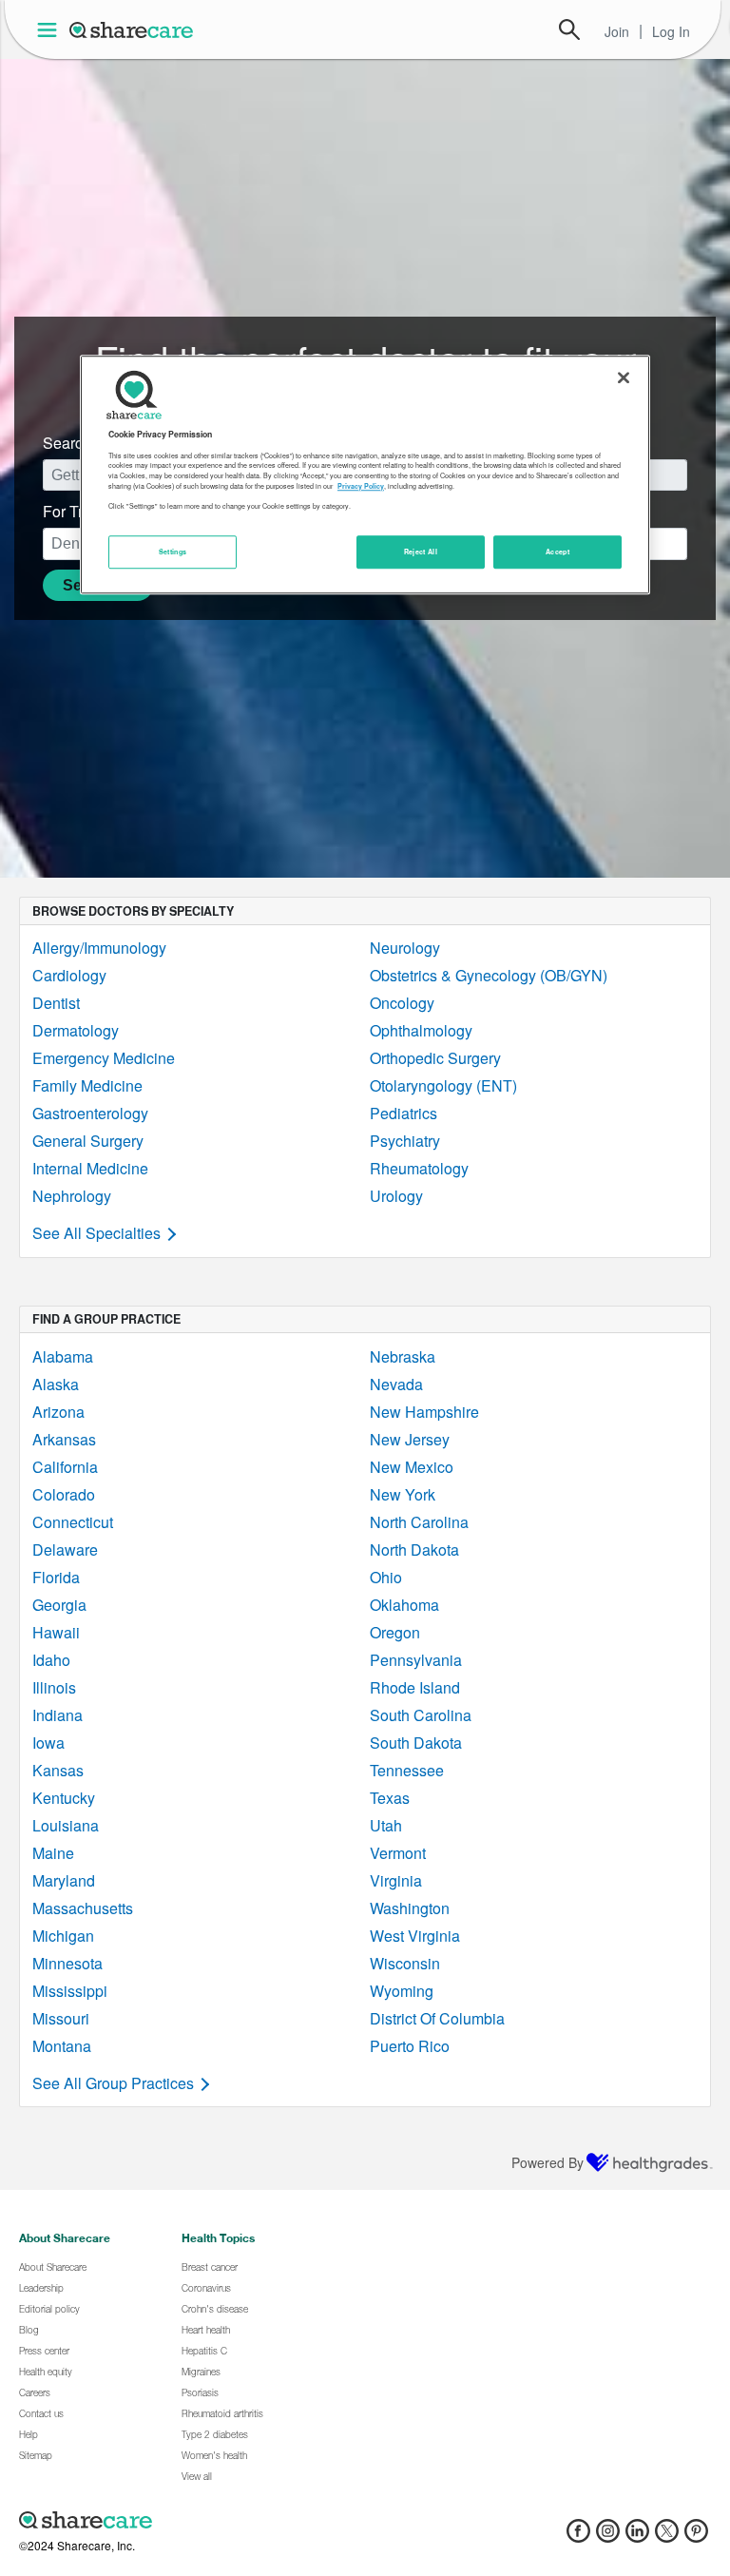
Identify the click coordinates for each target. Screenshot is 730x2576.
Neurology (405, 948)
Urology (396, 1196)
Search (569, 29)
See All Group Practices (113, 2083)
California (65, 1467)
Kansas (58, 1770)
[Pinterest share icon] (696, 2537)
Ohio (386, 1577)
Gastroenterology (90, 1113)
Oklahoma (404, 1605)
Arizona (58, 1412)
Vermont (398, 1853)
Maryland (64, 1880)
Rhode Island (415, 1687)
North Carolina (419, 1522)
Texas (390, 1798)
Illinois (54, 1687)
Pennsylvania (416, 1660)
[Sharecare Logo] (132, 29)
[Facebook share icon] (578, 2537)
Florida (56, 1577)
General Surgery (88, 1141)
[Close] (624, 378)
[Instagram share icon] (608, 2537)
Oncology (402, 1003)
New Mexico (412, 1467)
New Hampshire (424, 1412)
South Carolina (421, 1715)
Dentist (56, 1003)
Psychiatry (405, 1141)
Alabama (63, 1356)
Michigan (63, 1936)
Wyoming (402, 1991)
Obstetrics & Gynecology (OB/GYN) (489, 975)
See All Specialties (96, 1233)
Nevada (396, 1384)
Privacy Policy (361, 486)
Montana (62, 2046)
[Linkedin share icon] (637, 2537)
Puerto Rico (410, 2046)
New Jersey (410, 1439)
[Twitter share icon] (667, 2537)
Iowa (48, 1743)
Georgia (59, 1605)
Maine (53, 1853)
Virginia (396, 1880)
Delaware (65, 1549)
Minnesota (67, 1963)
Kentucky (64, 1798)
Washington (410, 1908)
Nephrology (72, 1196)
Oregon (395, 1632)
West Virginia (415, 1936)
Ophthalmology (421, 1030)
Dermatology (76, 1030)
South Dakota (416, 1743)
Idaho (51, 1660)
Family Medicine (87, 1085)
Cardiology (69, 975)
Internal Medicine (90, 1168)
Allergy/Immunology (99, 948)
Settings (173, 552)
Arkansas (64, 1439)
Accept (557, 552)
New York (403, 1494)
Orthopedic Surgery (435, 1058)
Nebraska (403, 1356)
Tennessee (407, 1770)
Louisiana (66, 1825)
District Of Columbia (437, 2018)
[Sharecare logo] (228, 2520)
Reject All (421, 552)
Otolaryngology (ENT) (443, 1085)
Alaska (56, 1384)
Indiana (58, 1715)
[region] (365, 475)
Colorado (64, 1494)
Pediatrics (403, 1113)
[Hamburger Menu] (51, 30)
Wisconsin (405, 1963)
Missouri (61, 2018)
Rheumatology (419, 1168)
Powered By (547, 2162)
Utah (386, 1825)
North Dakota (414, 1549)
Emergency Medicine (104, 1058)
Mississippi (70, 1991)
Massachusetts (83, 1908)
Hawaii (56, 1632)
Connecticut (73, 1522)
